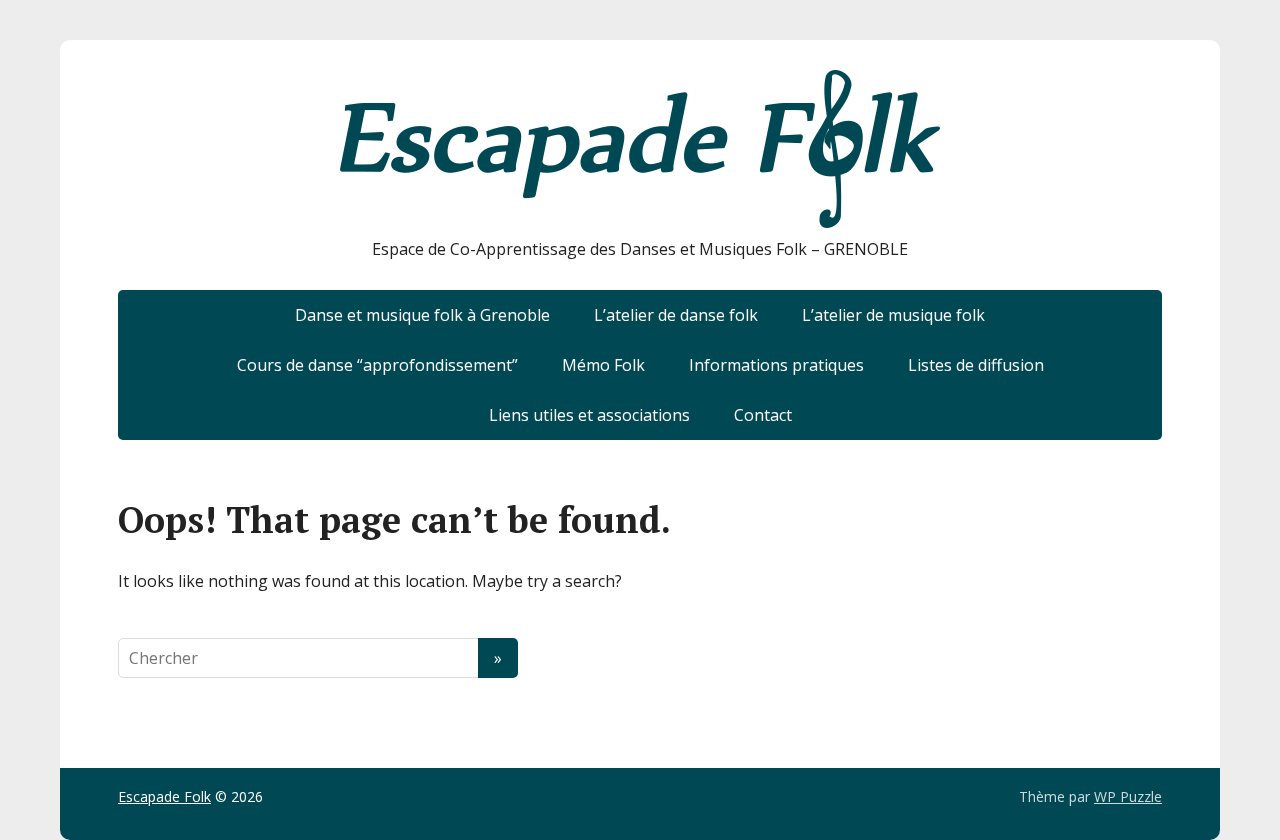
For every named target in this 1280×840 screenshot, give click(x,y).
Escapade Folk (164, 796)
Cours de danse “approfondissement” (377, 365)
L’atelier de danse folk (676, 315)
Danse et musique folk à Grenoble (422, 315)
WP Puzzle (1128, 796)
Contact (763, 415)
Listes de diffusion (976, 365)
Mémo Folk (603, 365)
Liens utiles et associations (589, 415)
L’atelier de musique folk (893, 315)
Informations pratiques (776, 365)
